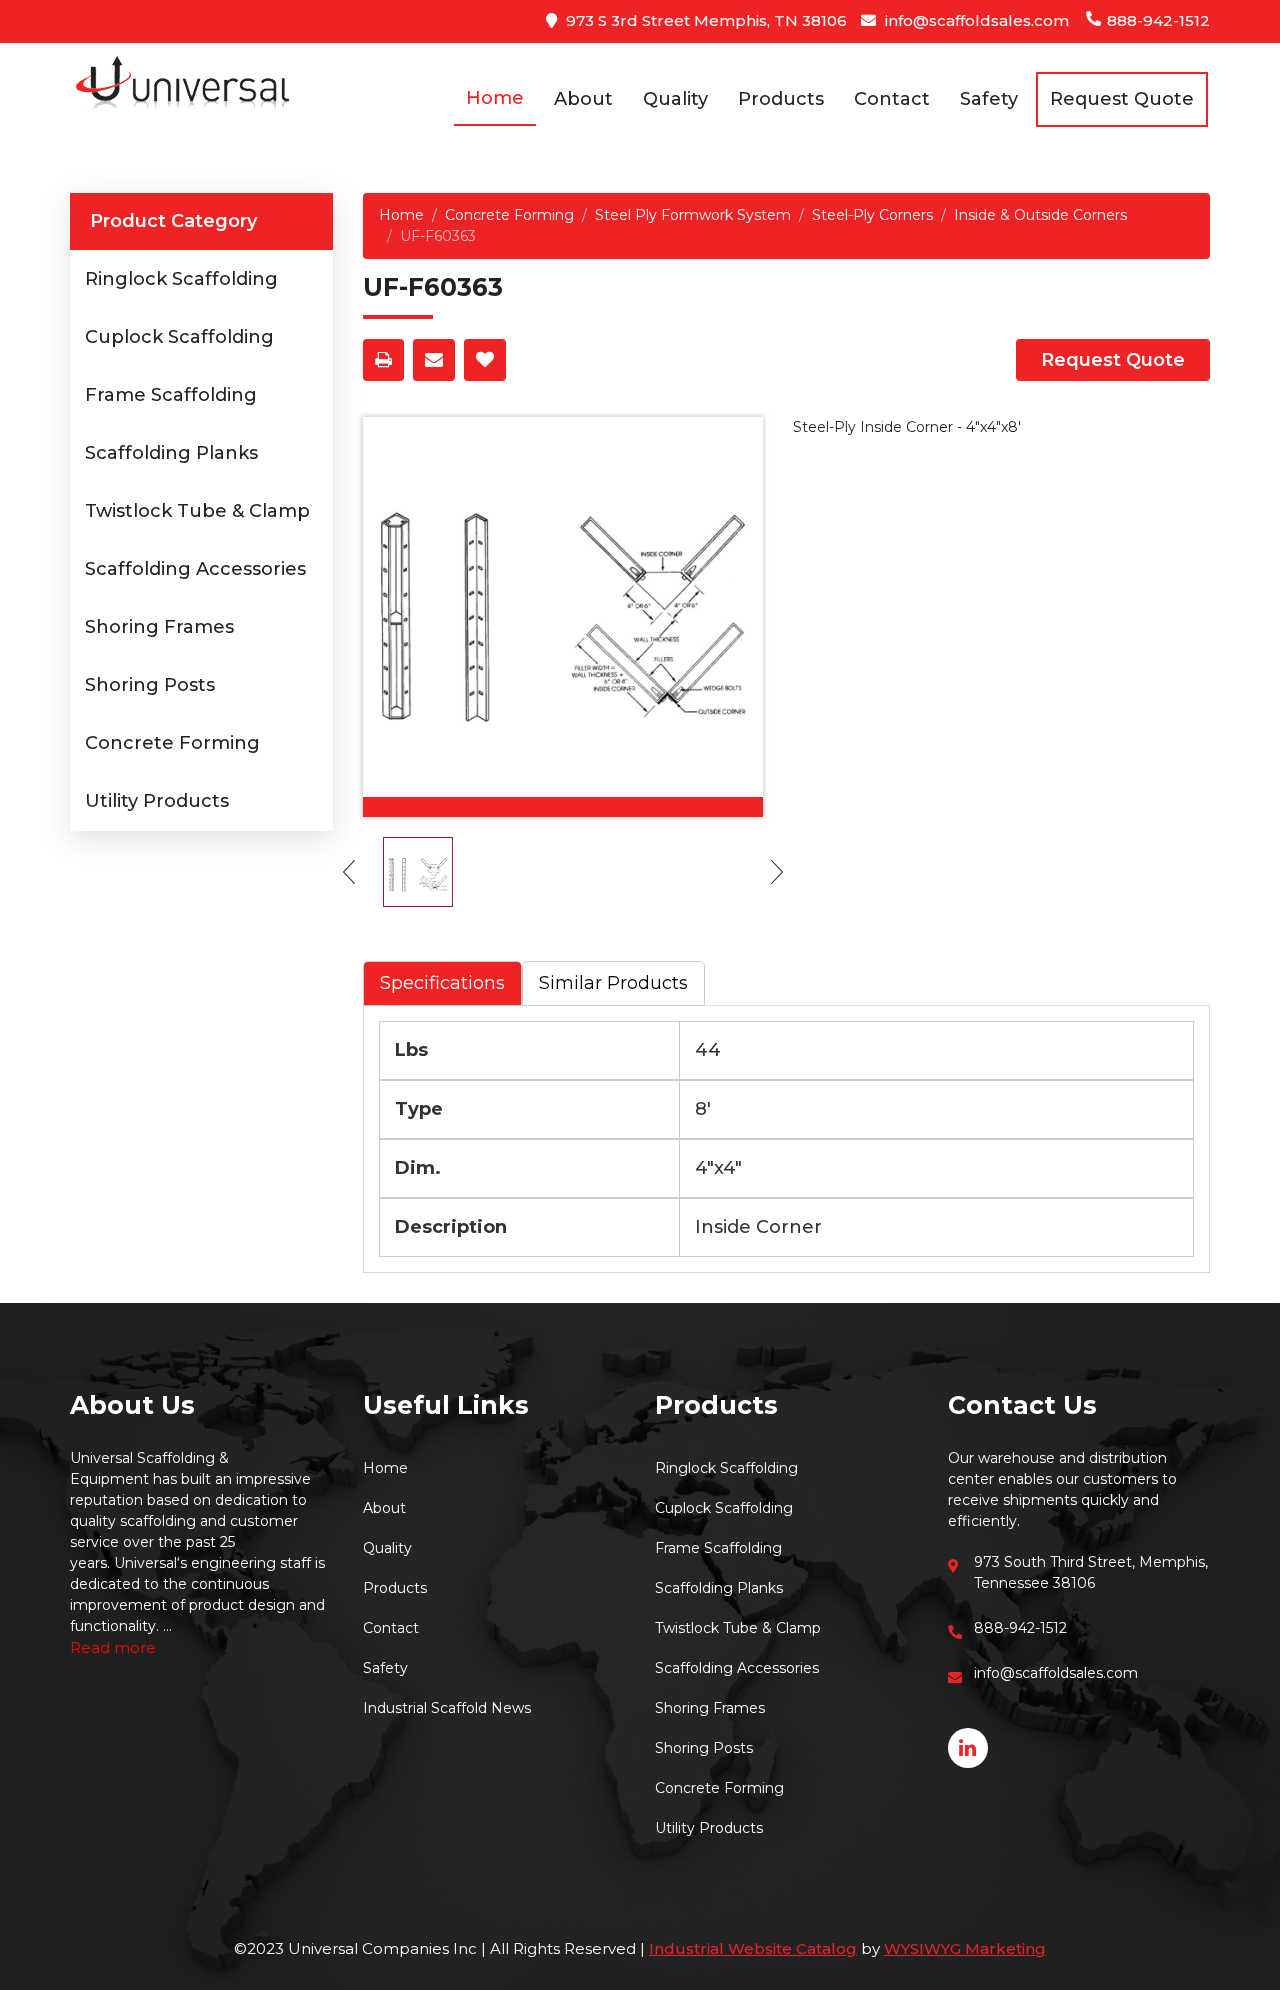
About (583, 99)
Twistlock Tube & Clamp (197, 511)
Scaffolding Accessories (195, 569)
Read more (113, 1647)
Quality (675, 99)
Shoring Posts (150, 685)
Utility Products (157, 801)
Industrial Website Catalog (753, 1948)
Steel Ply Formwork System (693, 215)
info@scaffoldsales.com (975, 20)
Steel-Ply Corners (872, 215)
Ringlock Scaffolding (181, 279)
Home (495, 98)
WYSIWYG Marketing (965, 1948)
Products (781, 99)
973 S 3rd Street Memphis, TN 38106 (704, 20)
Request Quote (1113, 360)
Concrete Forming (172, 743)
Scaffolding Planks (171, 453)
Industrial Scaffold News (447, 1708)
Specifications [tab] (442, 983)
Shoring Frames (159, 627)
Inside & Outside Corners (1040, 215)
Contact (892, 99)
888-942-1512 (1156, 20)
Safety (989, 99)
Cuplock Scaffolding (179, 337)
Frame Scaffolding (171, 395)
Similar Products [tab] (613, 983)
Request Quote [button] (1122, 99)
